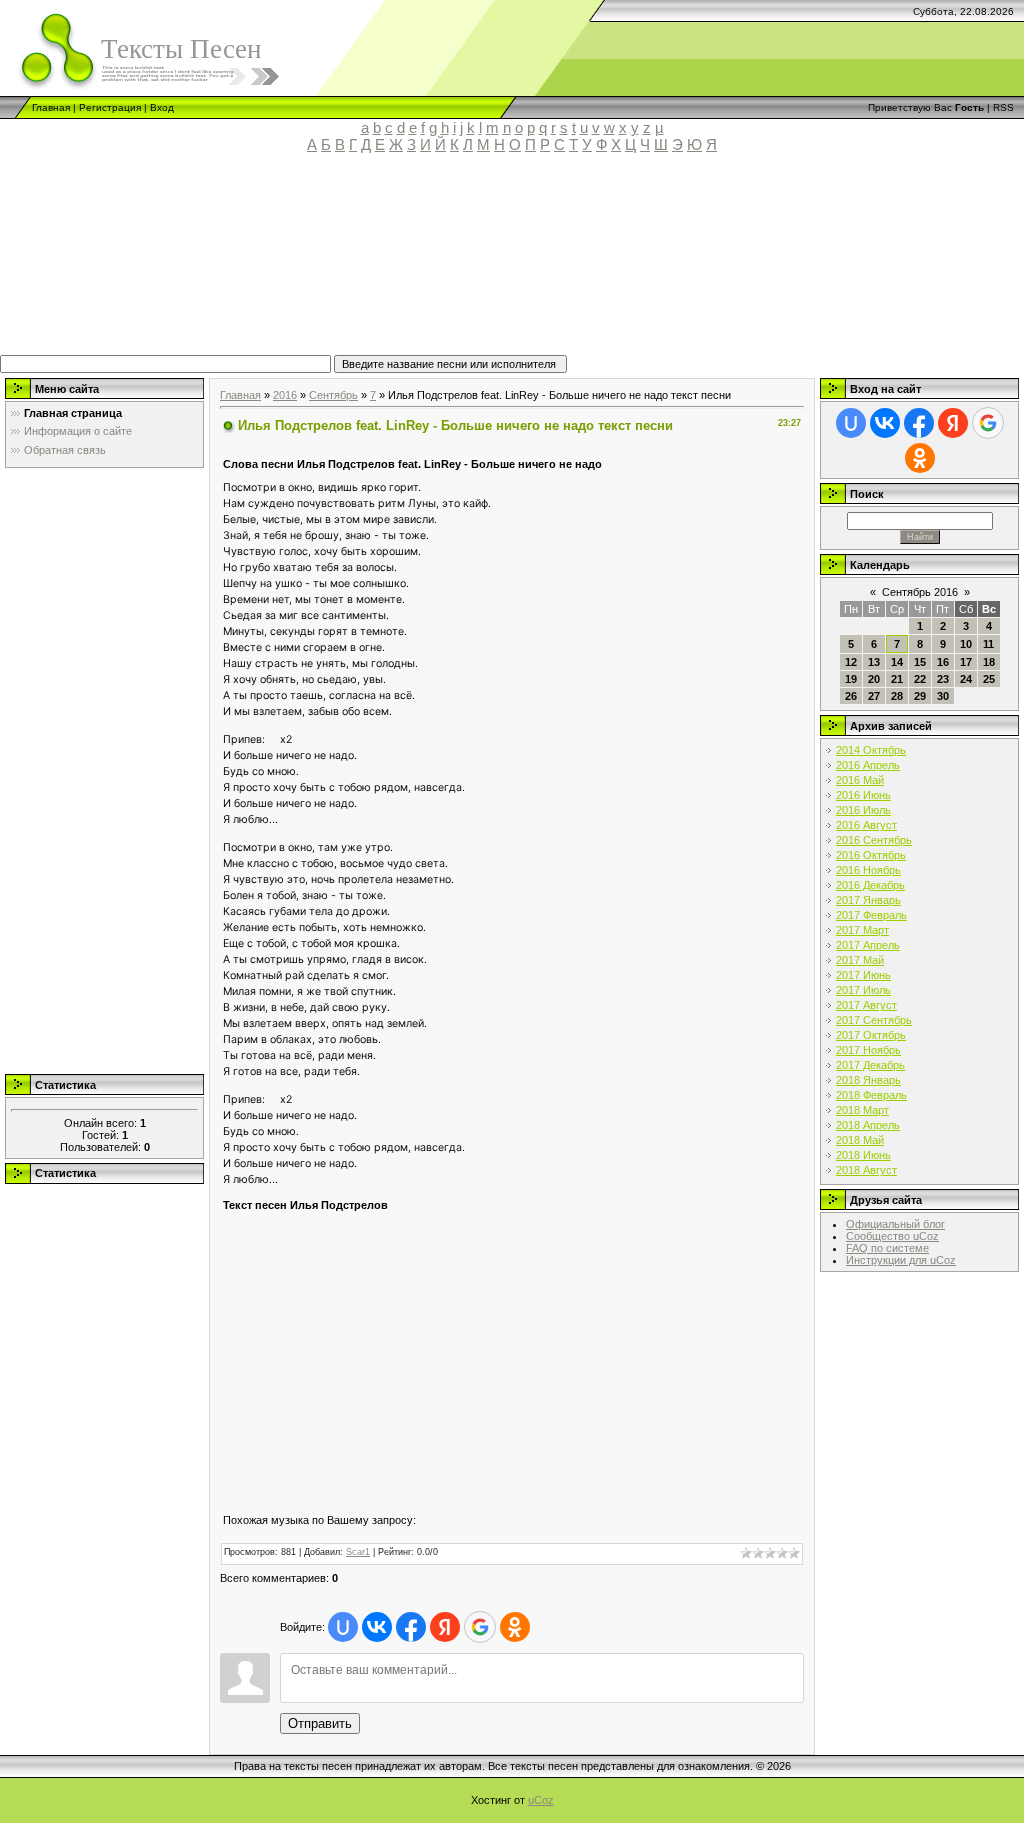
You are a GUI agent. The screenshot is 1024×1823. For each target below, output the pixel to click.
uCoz (541, 1800)
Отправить (320, 1723)
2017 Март (862, 930)
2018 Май (860, 1140)
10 (966, 644)
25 (989, 679)
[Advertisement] (465, 263)
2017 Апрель (868, 945)
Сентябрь (333, 395)
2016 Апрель (868, 765)
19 (851, 679)
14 (897, 662)
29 (920, 696)
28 (897, 696)
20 (874, 679)
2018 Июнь (863, 1155)
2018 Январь (868, 1080)
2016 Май (860, 780)
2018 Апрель (868, 1125)
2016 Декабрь (870, 885)
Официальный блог (895, 1224)
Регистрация (110, 107)
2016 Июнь (863, 795)
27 (874, 696)
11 (988, 644)
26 (851, 696)
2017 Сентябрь (874, 1020)
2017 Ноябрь (868, 1050)
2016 (285, 395)
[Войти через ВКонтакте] (377, 1627)
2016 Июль (863, 810)
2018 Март (862, 1110)
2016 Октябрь (871, 855)
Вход (162, 107)
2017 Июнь (863, 975)
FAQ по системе (887, 1248)
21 (897, 679)
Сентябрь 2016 (920, 592)
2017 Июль (863, 990)
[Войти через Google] (480, 1627)
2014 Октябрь (871, 750)
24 (966, 679)
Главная (51, 107)
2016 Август (866, 825)
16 (943, 662)
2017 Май (860, 960)
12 (851, 662)
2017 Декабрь (870, 1065)
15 (920, 662)
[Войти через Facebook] (411, 1627)
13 (874, 662)
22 (920, 679)
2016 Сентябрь (874, 840)
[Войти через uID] (343, 1627)
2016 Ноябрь (868, 870)
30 (943, 696)
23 (943, 679)
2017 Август (866, 1005)
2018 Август (866, 1170)
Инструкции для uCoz (901, 1260)
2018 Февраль (871, 1095)
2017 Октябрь (871, 1035)
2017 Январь (868, 900)
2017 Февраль (871, 915)
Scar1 (358, 1552)
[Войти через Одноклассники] (515, 1627)
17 (966, 662)
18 (989, 662)
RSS (1003, 107)
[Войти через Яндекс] (445, 1627)
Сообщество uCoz (892, 1236)
